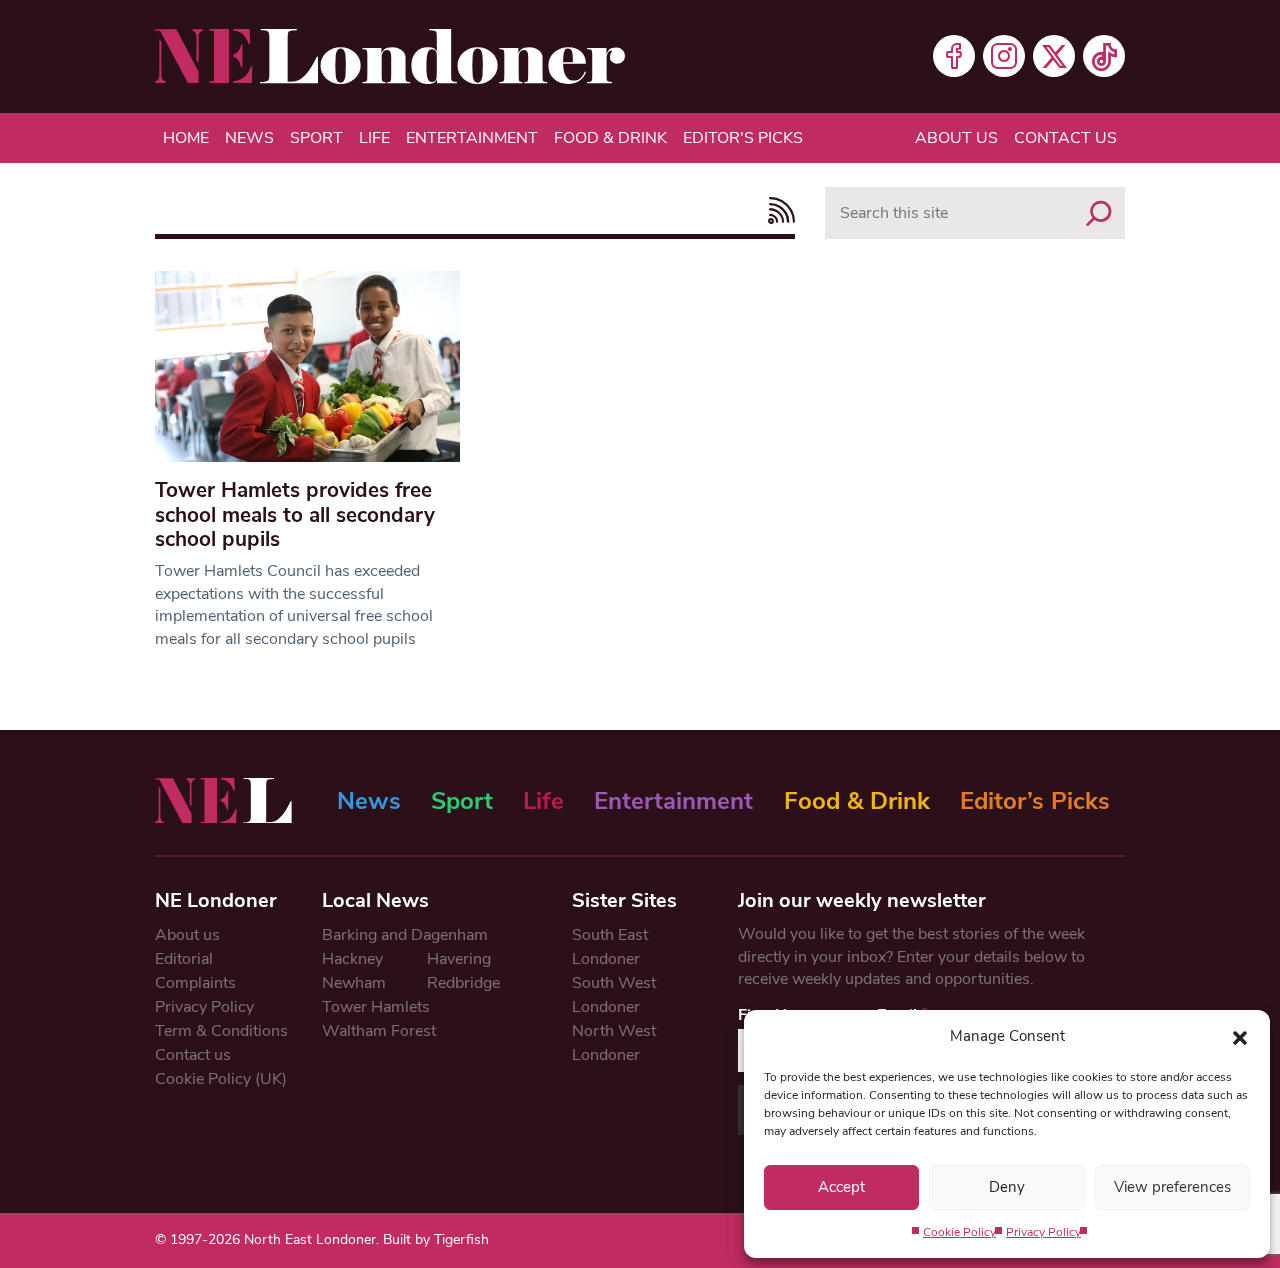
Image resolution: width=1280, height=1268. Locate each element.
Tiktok (1104, 56)
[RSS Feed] (776, 210)
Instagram (1004, 56)
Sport (316, 138)
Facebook (954, 56)
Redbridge (463, 983)
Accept (841, 1187)
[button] (1240, 1036)
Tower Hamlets (376, 1007)
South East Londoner (610, 947)
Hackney (352, 959)
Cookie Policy (959, 1232)
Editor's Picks (743, 138)
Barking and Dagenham (405, 935)
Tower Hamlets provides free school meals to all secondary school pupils (295, 515)
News (249, 138)
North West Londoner (614, 1043)
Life (374, 138)
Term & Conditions (221, 1031)
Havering (459, 959)
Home (186, 138)
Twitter (1054, 56)
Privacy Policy (1043, 1232)
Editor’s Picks (1035, 801)
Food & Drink (610, 138)
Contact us (1065, 138)
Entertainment (472, 138)
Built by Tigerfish (436, 1239)
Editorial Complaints (195, 971)
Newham (354, 983)
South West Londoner (614, 995)
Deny (1007, 1187)
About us (956, 138)
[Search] (1099, 213)
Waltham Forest (379, 1031)
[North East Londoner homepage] (390, 56)
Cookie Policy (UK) (221, 1079)
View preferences (1172, 1187)
